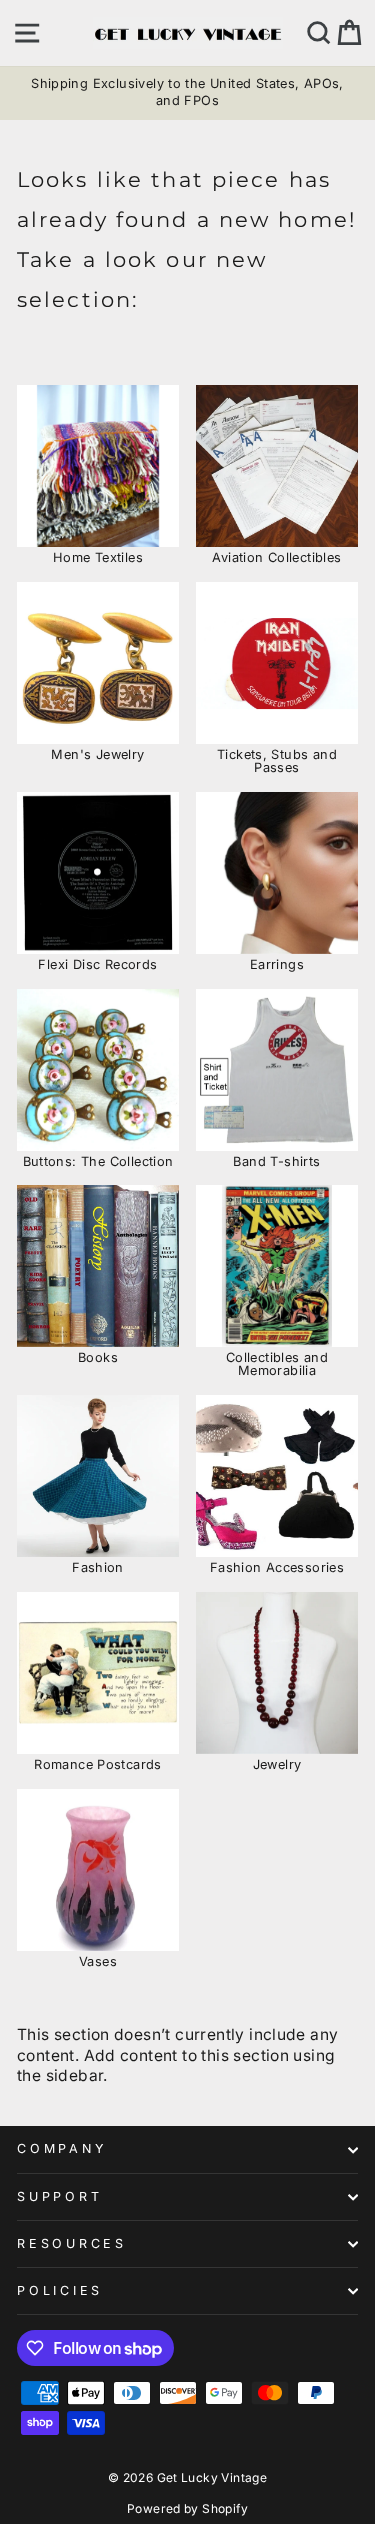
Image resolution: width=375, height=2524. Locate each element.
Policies (60, 2290)
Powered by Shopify (187, 2508)
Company (61, 2148)
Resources (72, 2243)
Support (59, 2196)
